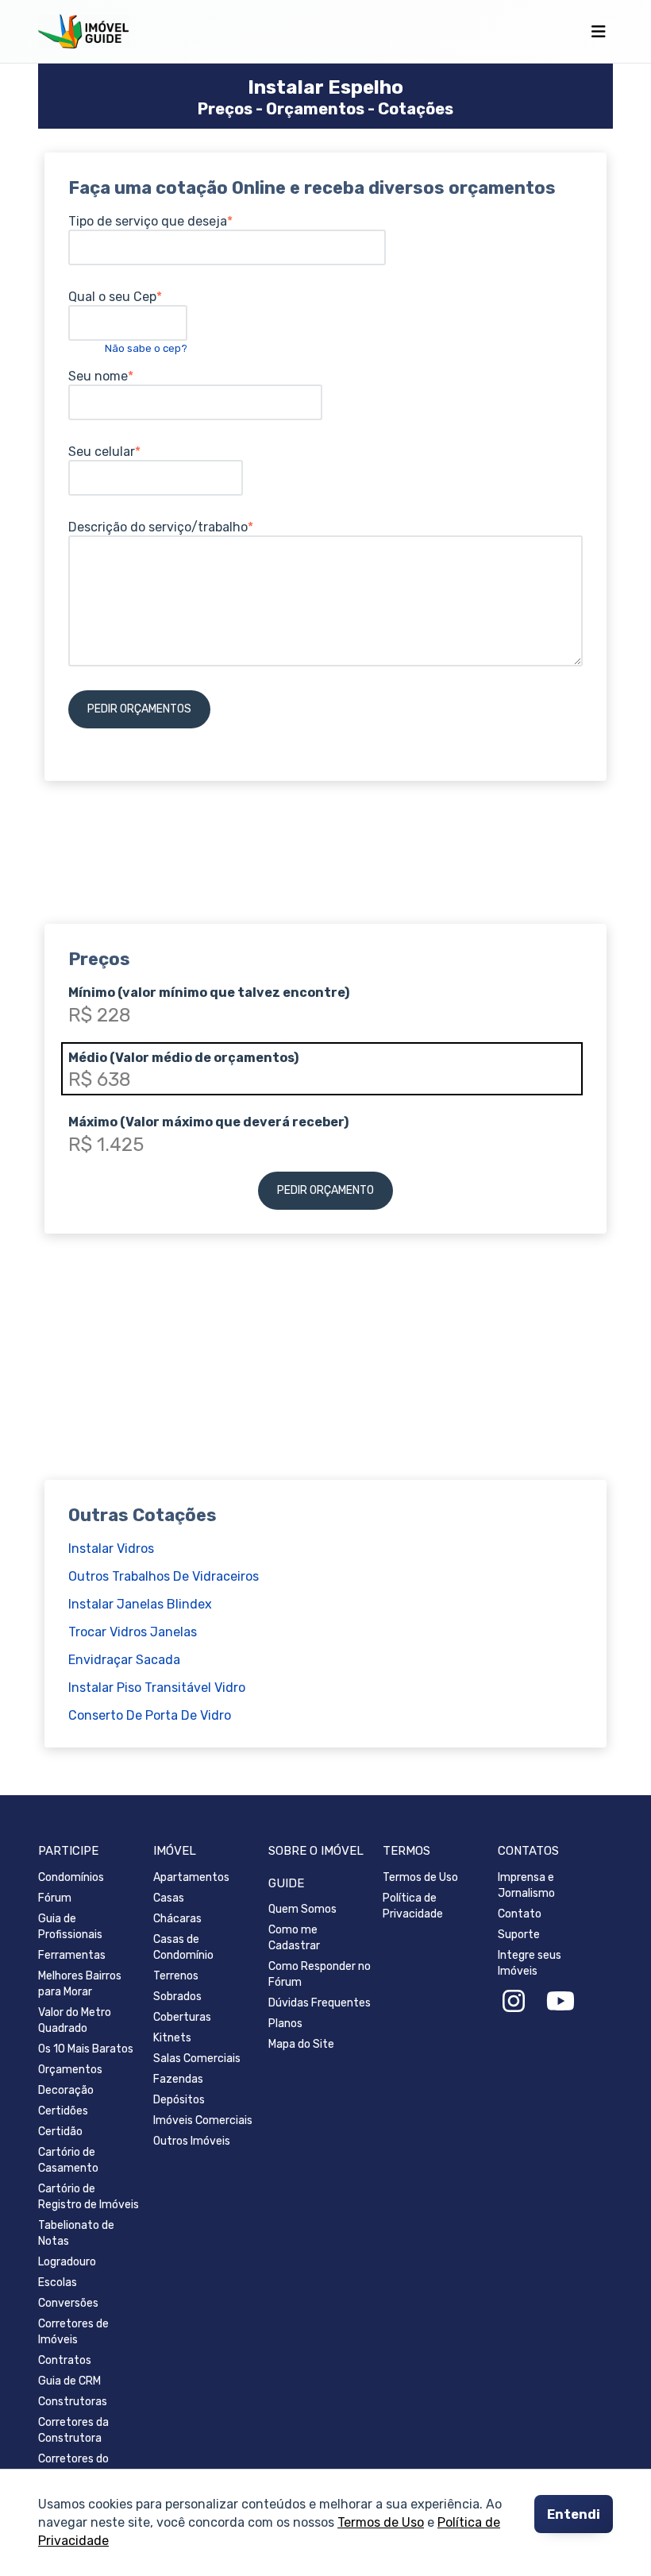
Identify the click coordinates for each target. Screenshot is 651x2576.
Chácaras (177, 1919)
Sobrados (177, 1997)
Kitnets (172, 2038)
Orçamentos (70, 2070)
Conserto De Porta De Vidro (150, 1715)
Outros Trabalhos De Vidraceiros (164, 1576)
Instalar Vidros (111, 1549)
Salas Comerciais (197, 2058)
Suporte (519, 1935)
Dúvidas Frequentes (320, 2003)
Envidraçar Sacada (124, 1660)
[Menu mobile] (598, 32)
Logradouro (67, 2262)
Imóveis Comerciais (203, 2120)
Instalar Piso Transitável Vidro (157, 1688)
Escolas (58, 2282)
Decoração (66, 2090)
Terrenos (176, 1976)
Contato (520, 1914)
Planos (285, 2024)
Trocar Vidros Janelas (133, 1632)
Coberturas (182, 2017)
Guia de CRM (69, 2381)
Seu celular (102, 452)
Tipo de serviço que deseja (148, 221)
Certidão (60, 2132)
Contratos (65, 2360)
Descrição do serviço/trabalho (158, 527)
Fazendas (178, 2079)
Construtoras (73, 2402)
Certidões (63, 2111)
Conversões (68, 2303)
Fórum (55, 1898)
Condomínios (71, 1877)
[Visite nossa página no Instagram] (514, 2002)
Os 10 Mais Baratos (86, 2049)
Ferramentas (72, 1955)
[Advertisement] (325, 840)
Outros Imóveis (192, 2141)
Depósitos (179, 2100)
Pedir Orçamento (325, 1190)
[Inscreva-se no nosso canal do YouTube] (560, 2002)
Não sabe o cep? (146, 348)
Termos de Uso (381, 2523)
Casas (169, 1898)
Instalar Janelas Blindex (140, 1604)
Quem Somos (302, 1909)
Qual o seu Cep (112, 297)
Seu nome (98, 376)
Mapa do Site (301, 2044)
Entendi (574, 2514)
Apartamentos (191, 1877)
